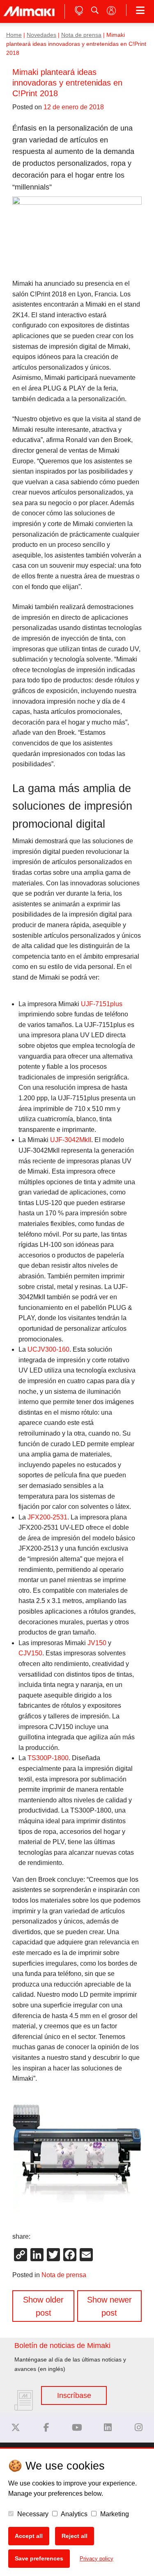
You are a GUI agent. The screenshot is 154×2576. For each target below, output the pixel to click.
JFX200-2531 (47, 1517)
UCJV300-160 (48, 1349)
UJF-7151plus (102, 1004)
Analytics (74, 2514)
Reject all (75, 2536)
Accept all (29, 2536)
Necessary (32, 2514)
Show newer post (109, 2306)
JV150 (97, 1643)
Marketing (114, 2514)
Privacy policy (97, 2559)
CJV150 (30, 1653)
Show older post (43, 2306)
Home (14, 35)
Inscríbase (74, 2395)
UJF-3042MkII (71, 1140)
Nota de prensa (81, 35)
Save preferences (39, 2558)
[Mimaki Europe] (16, 2428)
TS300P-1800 (48, 1758)
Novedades (41, 35)
